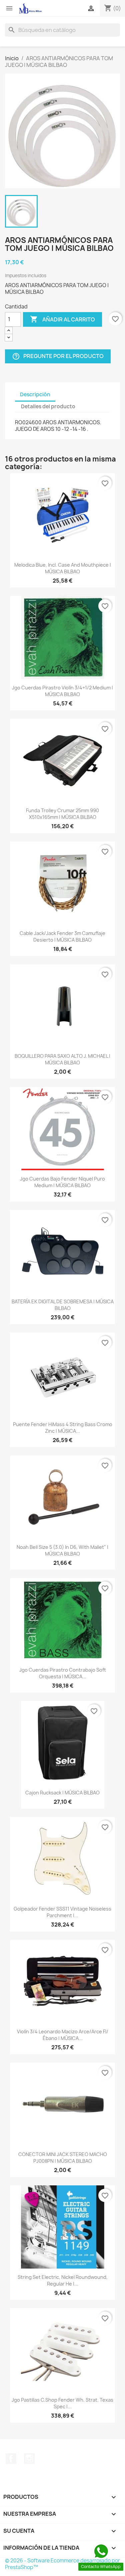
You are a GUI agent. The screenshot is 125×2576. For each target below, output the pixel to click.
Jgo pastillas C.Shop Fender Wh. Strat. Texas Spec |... (62, 2403)
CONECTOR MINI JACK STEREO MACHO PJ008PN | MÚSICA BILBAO (63, 2158)
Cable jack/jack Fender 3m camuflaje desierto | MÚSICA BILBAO (62, 936)
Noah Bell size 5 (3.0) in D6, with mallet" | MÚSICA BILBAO (62, 1550)
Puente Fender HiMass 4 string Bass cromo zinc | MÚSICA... (63, 1428)
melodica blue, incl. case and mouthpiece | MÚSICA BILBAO (63, 568)
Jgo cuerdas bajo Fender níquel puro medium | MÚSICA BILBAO (62, 1182)
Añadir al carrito (62, 319)
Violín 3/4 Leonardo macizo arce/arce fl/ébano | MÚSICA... (63, 2035)
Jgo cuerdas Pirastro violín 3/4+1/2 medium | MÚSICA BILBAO (62, 691)
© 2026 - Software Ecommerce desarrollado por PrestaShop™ (62, 2564)
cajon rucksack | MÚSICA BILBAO (62, 1793)
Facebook (11, 2459)
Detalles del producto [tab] (48, 406)
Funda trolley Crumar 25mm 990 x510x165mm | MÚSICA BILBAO (62, 814)
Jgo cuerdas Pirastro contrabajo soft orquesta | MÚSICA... (63, 1673)
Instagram (29, 2459)
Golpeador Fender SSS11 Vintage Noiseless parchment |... (62, 1912)
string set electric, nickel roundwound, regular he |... (63, 2280)
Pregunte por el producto (58, 356)
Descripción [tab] (35, 394)
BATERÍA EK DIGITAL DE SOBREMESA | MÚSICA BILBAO (63, 1305)
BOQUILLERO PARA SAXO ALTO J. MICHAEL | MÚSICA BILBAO (62, 1059)
